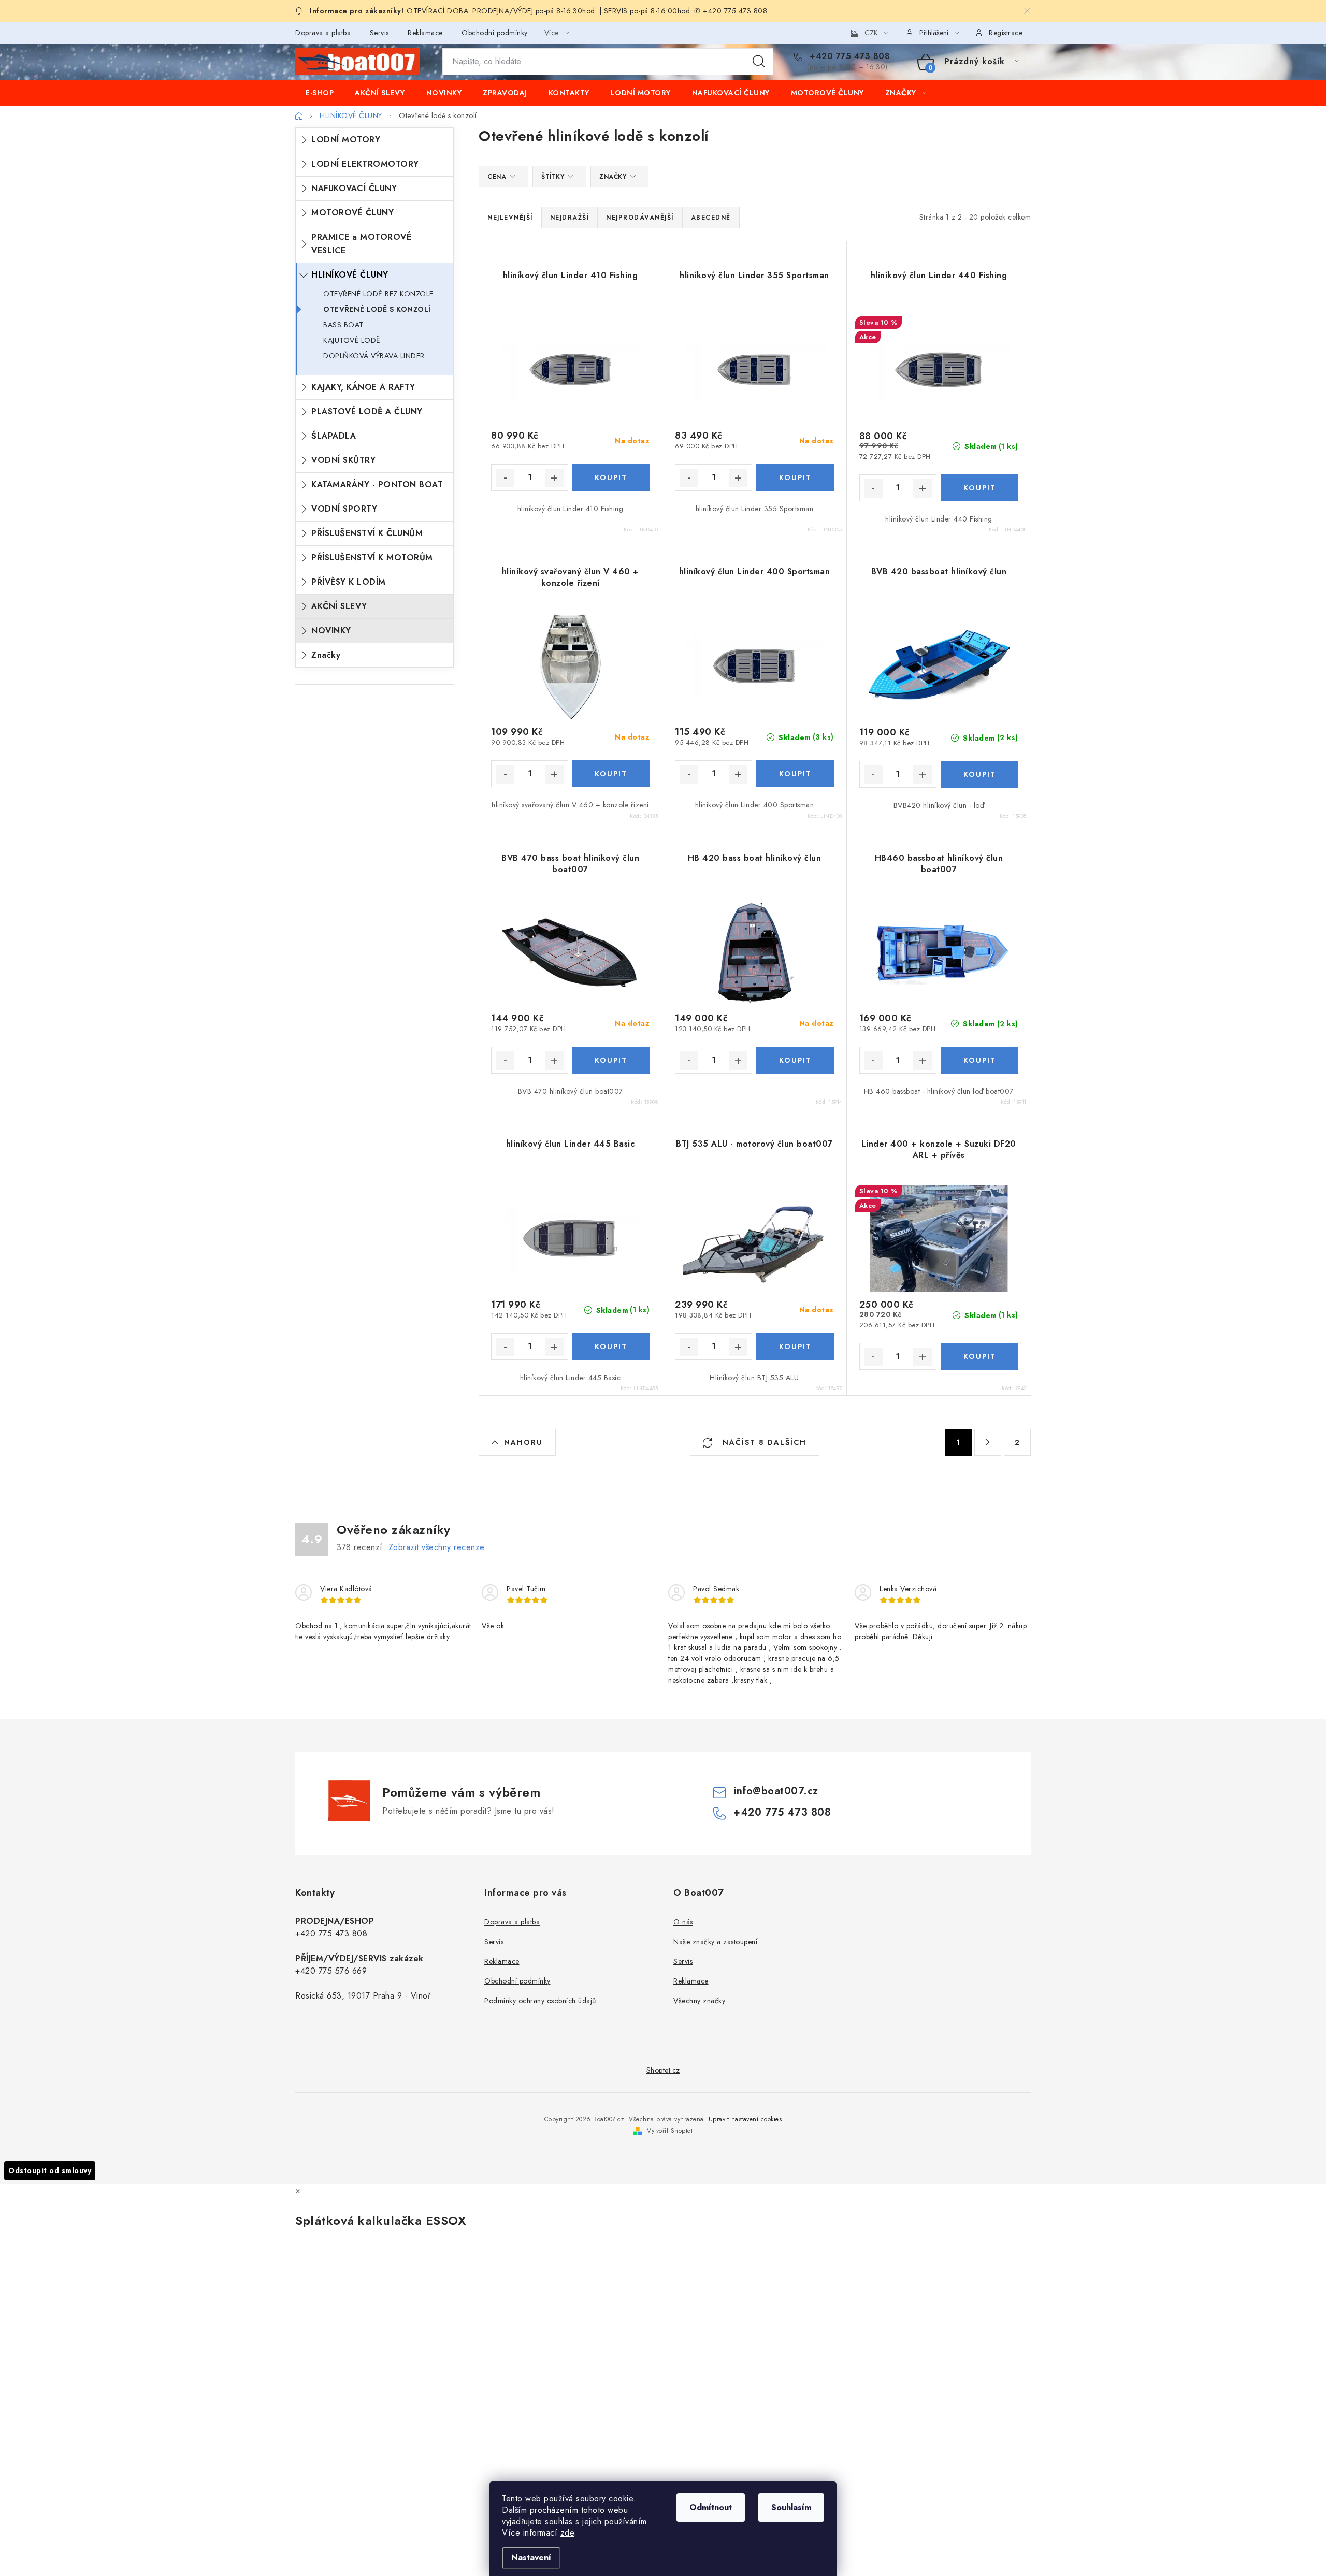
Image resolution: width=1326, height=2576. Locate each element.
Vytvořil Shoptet (670, 2131)
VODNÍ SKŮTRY (343, 460)
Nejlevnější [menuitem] (510, 218)
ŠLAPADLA (334, 436)
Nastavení (531, 2558)
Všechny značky (699, 2001)
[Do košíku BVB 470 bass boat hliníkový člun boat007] (611, 1060)
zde (567, 2533)
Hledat (759, 62)
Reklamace (425, 33)
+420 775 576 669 (331, 1971)
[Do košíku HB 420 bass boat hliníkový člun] (795, 1060)
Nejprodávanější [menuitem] (640, 218)
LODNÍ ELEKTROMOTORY (365, 164)
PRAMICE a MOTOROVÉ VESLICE (361, 244)
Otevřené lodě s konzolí (377, 309)
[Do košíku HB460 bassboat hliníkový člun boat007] (979, 1060)
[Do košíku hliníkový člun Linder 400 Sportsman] (795, 774)
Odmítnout (711, 2507)
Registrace (1006, 33)
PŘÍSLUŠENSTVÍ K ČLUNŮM (367, 533)
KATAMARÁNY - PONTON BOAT (377, 484)
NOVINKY (331, 631)
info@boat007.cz (776, 1791)
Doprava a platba (323, 33)
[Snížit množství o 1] (505, 478)
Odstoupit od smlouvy (50, 2170)
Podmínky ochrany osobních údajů (540, 2001)
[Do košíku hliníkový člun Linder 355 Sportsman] (795, 477)
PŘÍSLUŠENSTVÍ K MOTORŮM (372, 558)
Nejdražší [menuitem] (570, 218)
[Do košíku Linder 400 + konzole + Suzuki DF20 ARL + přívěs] (979, 1356)
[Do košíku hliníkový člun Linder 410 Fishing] (611, 477)
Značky (326, 655)
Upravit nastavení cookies (745, 2119)
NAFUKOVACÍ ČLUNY (354, 188)
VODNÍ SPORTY (344, 509)
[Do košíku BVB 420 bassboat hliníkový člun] (979, 774)
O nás (683, 1922)
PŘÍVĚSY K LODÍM (349, 582)
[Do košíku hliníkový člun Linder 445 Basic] (611, 1347)
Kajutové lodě (352, 340)
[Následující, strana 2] (988, 1442)
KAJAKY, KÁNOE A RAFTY (363, 387)
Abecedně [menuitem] (711, 218)
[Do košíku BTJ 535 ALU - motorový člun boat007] (795, 1347)
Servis (379, 33)
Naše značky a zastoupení (715, 1942)
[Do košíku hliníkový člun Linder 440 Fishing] (979, 488)
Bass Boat (343, 325)
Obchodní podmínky (495, 33)
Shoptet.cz (663, 2070)
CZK (871, 33)
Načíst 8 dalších (763, 1442)
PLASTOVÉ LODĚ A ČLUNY (367, 411)
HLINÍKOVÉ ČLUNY (350, 275)
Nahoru (523, 1442)
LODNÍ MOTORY (346, 140)
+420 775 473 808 (848, 56)
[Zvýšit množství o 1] (554, 478)
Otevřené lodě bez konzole (378, 294)
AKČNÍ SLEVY (339, 606)
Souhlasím (791, 2507)
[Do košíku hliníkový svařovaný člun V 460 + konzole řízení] (611, 774)
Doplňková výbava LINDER (374, 356)
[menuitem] (320, 93)
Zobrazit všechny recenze (437, 1547)
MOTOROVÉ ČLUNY (352, 213)
